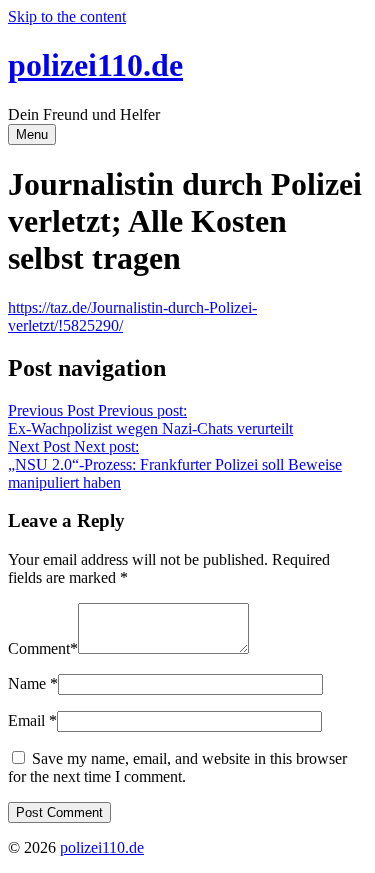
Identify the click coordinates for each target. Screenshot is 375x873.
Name (27, 683)
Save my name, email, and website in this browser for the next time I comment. (177, 767)
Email (26, 720)
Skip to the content (67, 16)
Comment (39, 648)
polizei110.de (95, 65)
